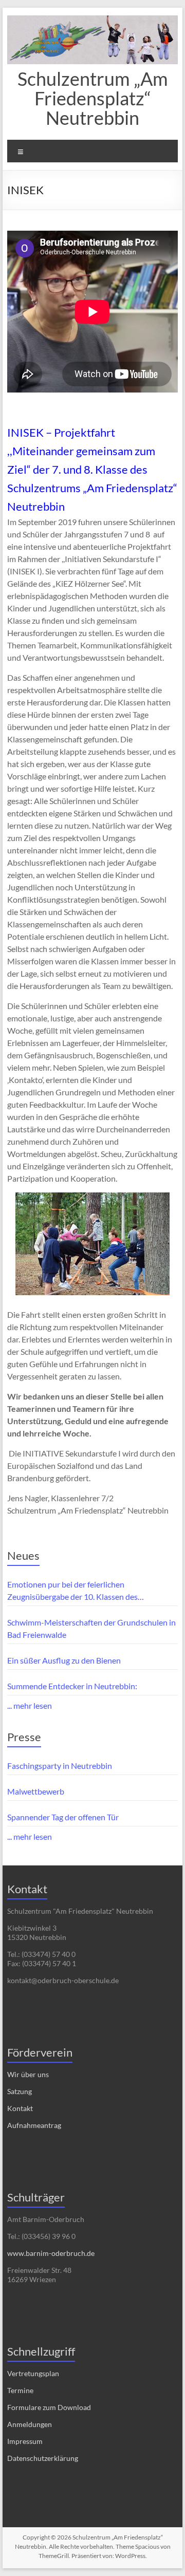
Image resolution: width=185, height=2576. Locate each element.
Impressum (25, 2441)
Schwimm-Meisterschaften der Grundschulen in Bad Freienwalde (91, 1628)
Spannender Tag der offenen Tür (63, 1817)
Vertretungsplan (33, 2373)
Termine (20, 2390)
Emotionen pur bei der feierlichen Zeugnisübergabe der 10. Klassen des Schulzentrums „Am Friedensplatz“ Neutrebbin (90, 1591)
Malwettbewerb (36, 1791)
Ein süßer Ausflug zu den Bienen (64, 1660)
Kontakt (20, 2108)
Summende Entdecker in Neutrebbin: (72, 1686)
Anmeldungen (30, 2424)
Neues (23, 1555)
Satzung (20, 2091)
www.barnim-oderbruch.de (51, 2253)
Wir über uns (28, 2074)
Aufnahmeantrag (34, 2125)
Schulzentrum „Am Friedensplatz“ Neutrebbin (93, 98)
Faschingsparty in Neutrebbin (60, 1766)
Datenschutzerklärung (43, 2458)
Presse (24, 1737)
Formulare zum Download (49, 2407)
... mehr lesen (30, 1705)
